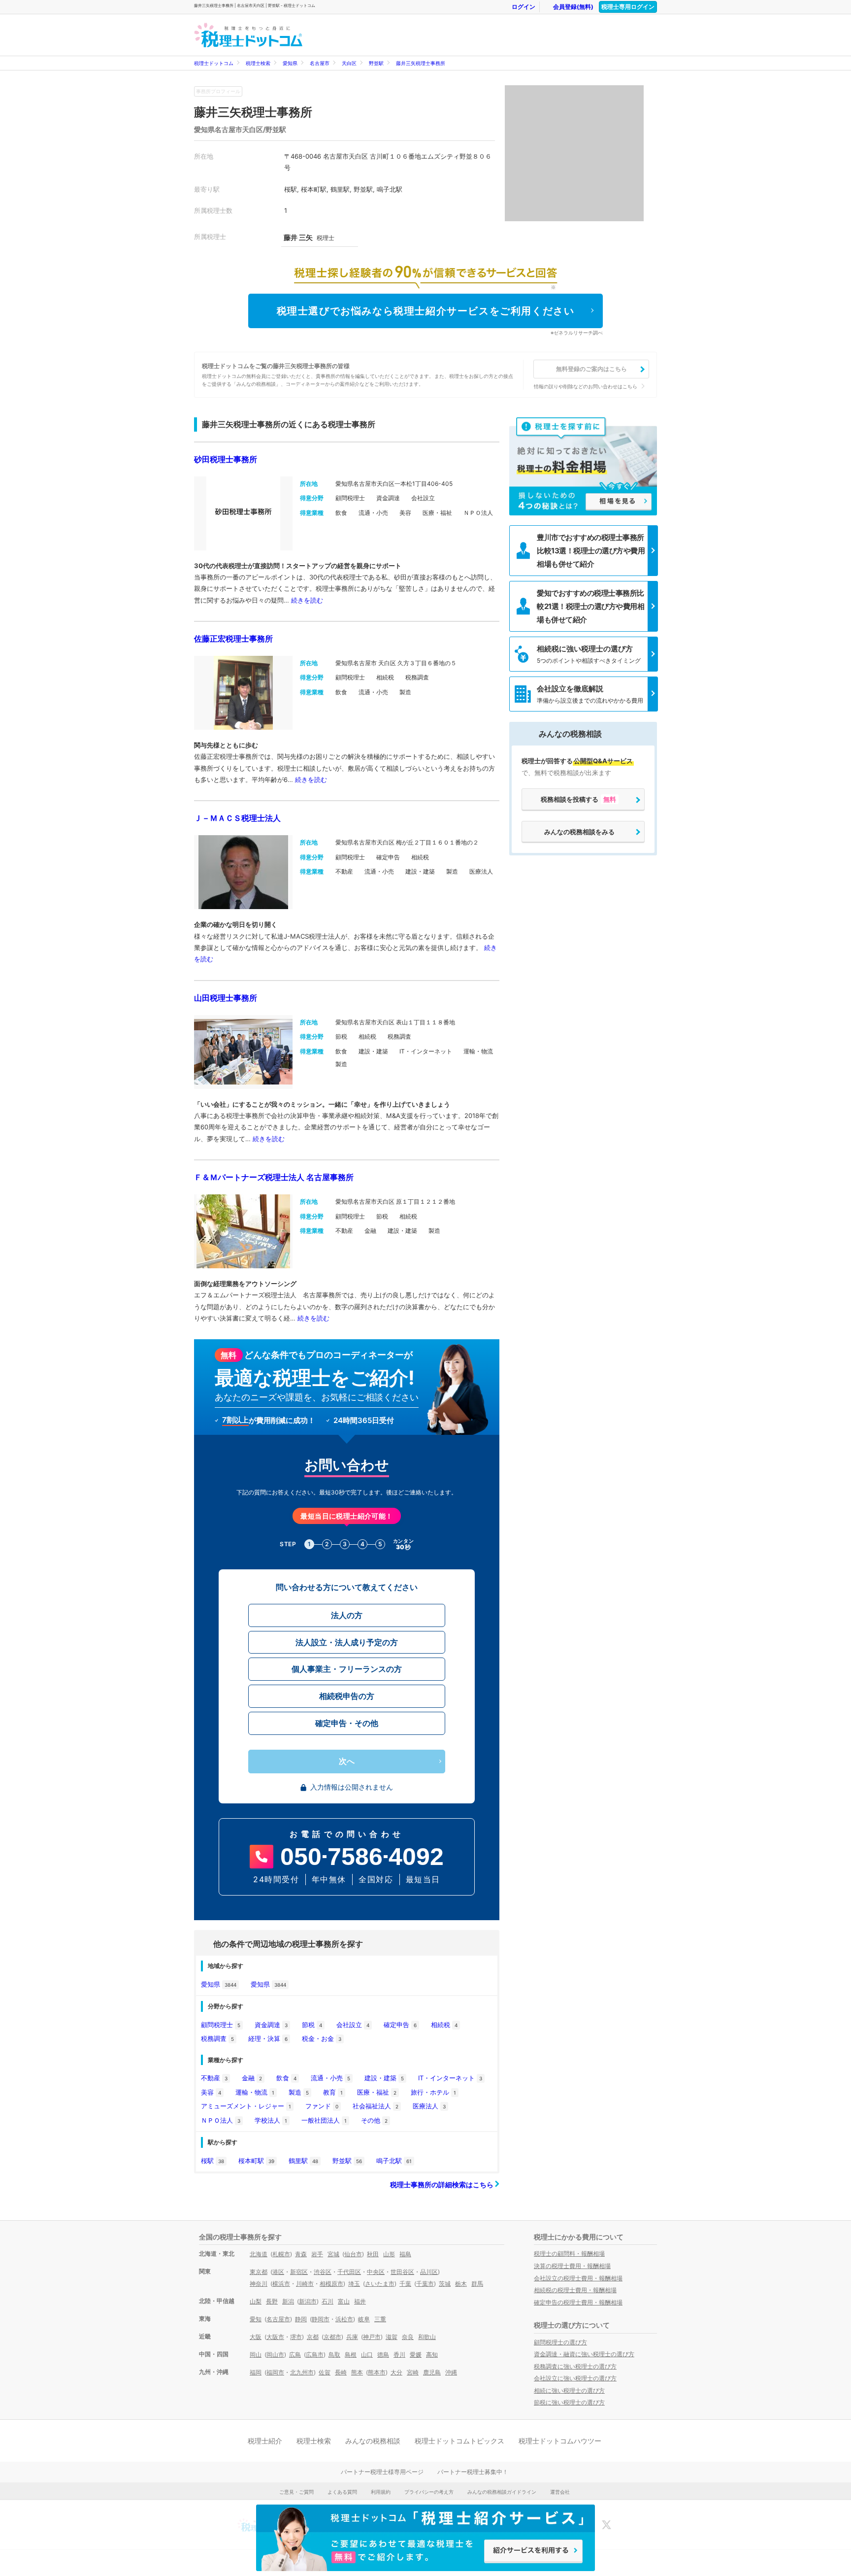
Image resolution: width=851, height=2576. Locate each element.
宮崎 (413, 2372)
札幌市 (281, 2254)
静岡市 (321, 2319)
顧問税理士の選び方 (560, 2342)
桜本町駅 (256, 2161)
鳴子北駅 (394, 2161)
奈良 (408, 2337)
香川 (399, 2355)
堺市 (296, 2337)
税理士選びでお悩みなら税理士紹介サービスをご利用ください (426, 311)
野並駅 (376, 63)
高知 (432, 2355)
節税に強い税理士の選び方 (569, 2402)
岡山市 (275, 2355)
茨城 (445, 2284)
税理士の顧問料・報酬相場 (569, 2254)
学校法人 (271, 2120)
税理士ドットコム (214, 63)
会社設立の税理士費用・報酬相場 (578, 2278)
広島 (295, 2355)
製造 (299, 2092)
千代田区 (349, 2272)
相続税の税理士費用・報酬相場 (575, 2290)
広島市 (315, 2355)
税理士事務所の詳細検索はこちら (442, 2185)
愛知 (256, 2319)
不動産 (214, 2078)
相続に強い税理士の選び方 (569, 2390)
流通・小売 (330, 2078)
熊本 (357, 2372)
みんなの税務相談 (373, 2441)
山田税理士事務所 (226, 998)
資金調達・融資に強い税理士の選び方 (584, 2354)
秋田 (373, 2254)
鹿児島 (432, 2372)
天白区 (349, 63)
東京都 (259, 2272)
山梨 (256, 2301)
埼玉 (354, 2284)
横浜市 (281, 2284)
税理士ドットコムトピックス (459, 2441)
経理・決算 (268, 2038)
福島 (405, 2254)
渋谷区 (323, 2272)
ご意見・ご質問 (296, 2492)
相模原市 (331, 2284)
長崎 (341, 2372)
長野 (272, 2301)
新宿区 (299, 2272)
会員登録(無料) (573, 7)
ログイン (524, 7)
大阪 (256, 2337)
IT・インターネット (450, 2078)
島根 (351, 2355)
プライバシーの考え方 (429, 2492)
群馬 (477, 2284)
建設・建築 (384, 2078)
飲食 (286, 2078)
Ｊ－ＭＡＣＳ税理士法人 (237, 818)
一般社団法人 (324, 2120)
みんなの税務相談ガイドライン (502, 2492)
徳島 (383, 2355)
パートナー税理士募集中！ (473, 2472)
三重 (380, 2319)
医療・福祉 (377, 2092)
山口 (367, 2355)
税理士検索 (258, 63)
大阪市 (275, 2337)
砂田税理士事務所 (226, 459)
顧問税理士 (221, 2025)
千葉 (405, 2284)
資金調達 (271, 2025)
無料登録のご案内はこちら (591, 369)
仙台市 (353, 2254)
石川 (327, 2301)
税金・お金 (322, 2038)
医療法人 (429, 2106)
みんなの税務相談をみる (579, 832)
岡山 (256, 2355)
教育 (333, 2092)
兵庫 (352, 2337)
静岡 (301, 2319)
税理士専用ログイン (628, 7)
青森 (301, 2254)
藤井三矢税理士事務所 (421, 63)
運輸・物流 (255, 2092)
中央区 (376, 2272)
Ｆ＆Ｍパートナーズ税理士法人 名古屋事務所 (274, 1177)
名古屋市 (320, 63)
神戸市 (372, 2337)
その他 (374, 2120)
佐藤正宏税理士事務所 (233, 639)
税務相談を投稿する (578, 799)
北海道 (259, 2254)
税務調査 (217, 2038)
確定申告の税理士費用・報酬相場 (578, 2302)
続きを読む (307, 600)
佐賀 (325, 2372)
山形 (389, 2254)
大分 (396, 2372)
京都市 (332, 2337)
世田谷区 (402, 2272)
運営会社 (560, 2492)
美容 (211, 2092)
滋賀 (392, 2337)
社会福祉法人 (376, 2106)
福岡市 (275, 2372)
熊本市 (377, 2372)
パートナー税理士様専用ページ (382, 2472)
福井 (360, 2301)
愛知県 (290, 63)
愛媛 (416, 2355)
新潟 (288, 2301)
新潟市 (308, 2301)
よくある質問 (342, 2492)
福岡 (256, 2372)
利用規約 (381, 2492)
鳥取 (334, 2355)
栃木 (461, 2284)
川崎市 (305, 2284)
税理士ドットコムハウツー (560, 2441)
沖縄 (451, 2372)
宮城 (333, 2254)
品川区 (429, 2272)
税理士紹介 (265, 2441)
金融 (252, 2078)
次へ (347, 1761)
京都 (313, 2337)
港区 (278, 2272)
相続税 (444, 2025)
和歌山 (427, 2337)
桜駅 (213, 2161)
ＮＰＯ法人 (221, 2120)
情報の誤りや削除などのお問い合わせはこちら (586, 386)
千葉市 (425, 2284)
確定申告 (400, 2025)
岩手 (317, 2254)
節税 (312, 2025)
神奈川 (259, 2284)
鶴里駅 (303, 2161)
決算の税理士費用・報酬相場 (572, 2266)
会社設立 (353, 2025)
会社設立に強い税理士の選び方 (575, 2378)
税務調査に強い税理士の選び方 (575, 2366)
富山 (344, 2301)
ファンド (322, 2106)
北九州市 (302, 2372)
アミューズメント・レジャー (246, 2106)
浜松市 (344, 2319)
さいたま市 (380, 2284)
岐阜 (364, 2319)
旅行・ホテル (433, 2092)
